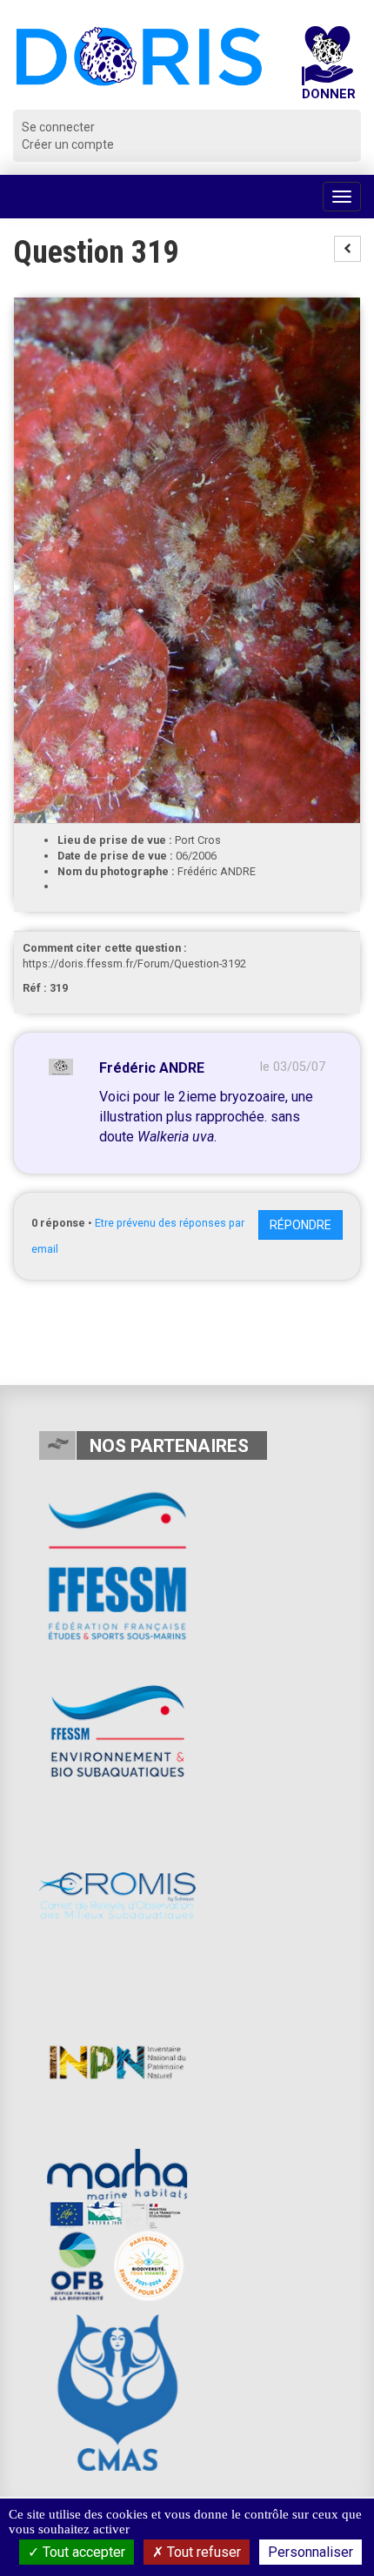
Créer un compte (68, 144)
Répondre (301, 1225)
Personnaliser (311, 2552)
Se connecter (58, 127)
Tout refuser (202, 2552)
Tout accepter (82, 2552)
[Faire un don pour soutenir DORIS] (328, 68)
